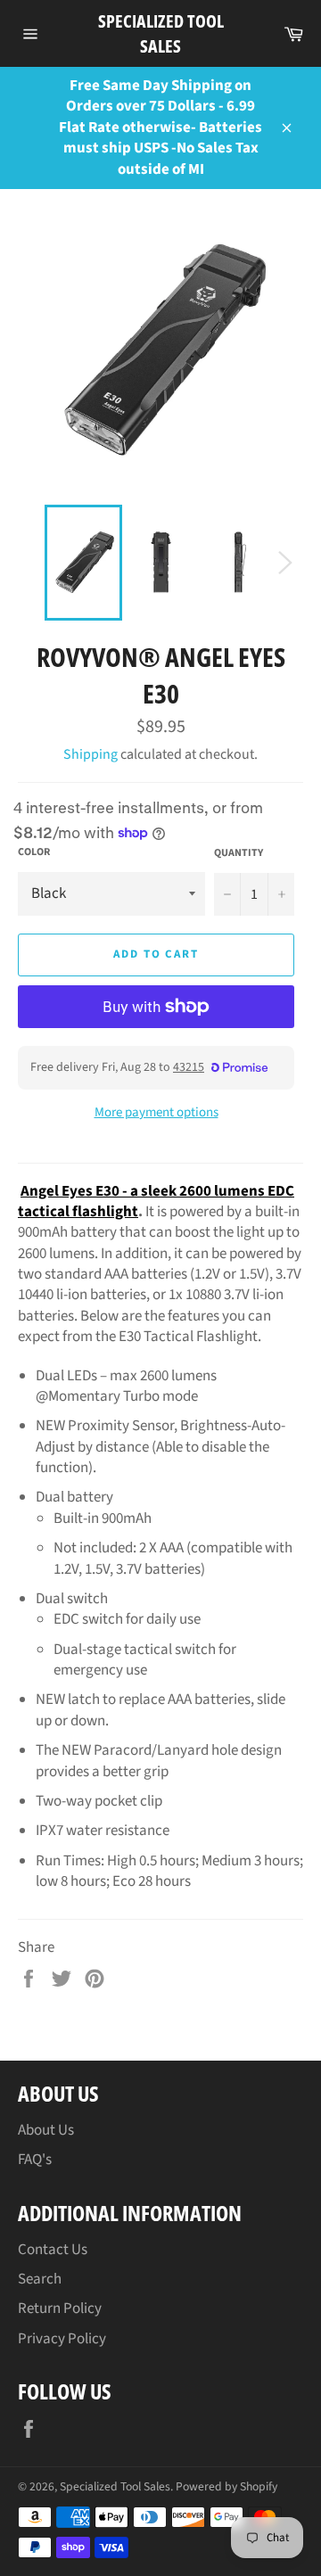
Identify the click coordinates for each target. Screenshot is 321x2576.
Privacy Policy (62, 2339)
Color (34, 852)
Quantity (239, 853)
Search (40, 2279)
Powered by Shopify (226, 2486)
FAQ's (35, 2160)
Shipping (91, 754)
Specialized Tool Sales (161, 33)
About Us (46, 2130)
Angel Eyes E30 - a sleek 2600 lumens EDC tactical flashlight (156, 1202)
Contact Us (53, 2250)
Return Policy (60, 2309)
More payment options (156, 1113)
